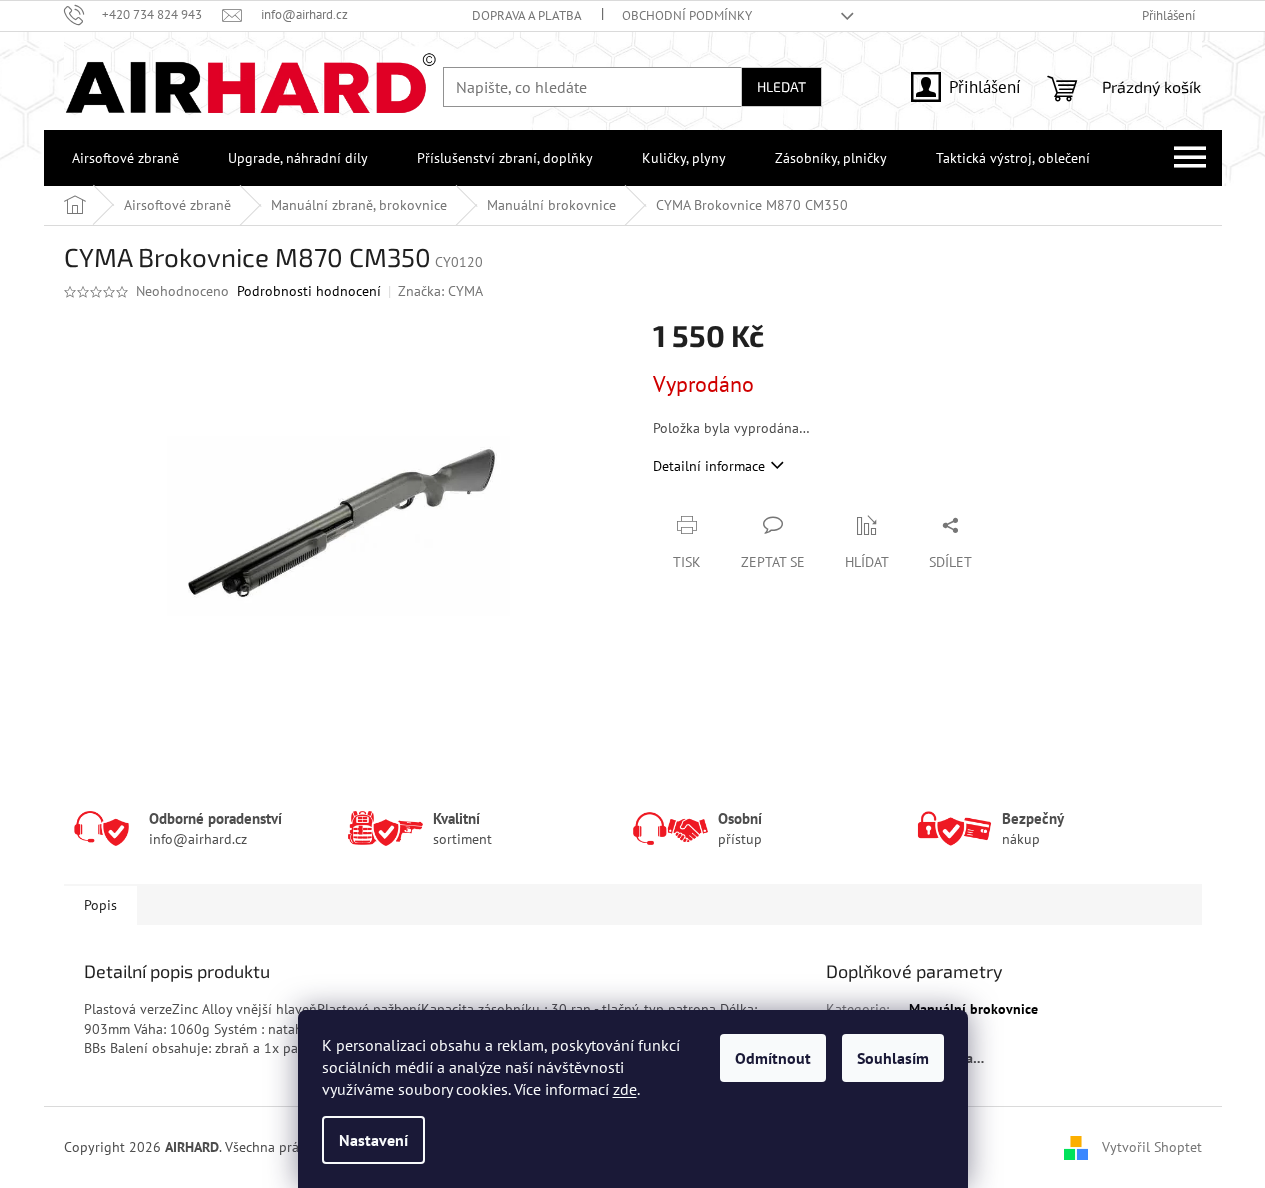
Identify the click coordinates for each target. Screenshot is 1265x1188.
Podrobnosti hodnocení (309, 291)
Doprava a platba (527, 15)
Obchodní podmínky (687, 15)
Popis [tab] (100, 905)
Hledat (781, 86)
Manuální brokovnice (973, 1009)
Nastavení (373, 1140)
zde (625, 1089)
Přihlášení (985, 87)
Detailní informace (709, 466)
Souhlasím (893, 1058)
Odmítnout (773, 1058)
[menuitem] (121, 158)
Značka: (440, 291)
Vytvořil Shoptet (1152, 1146)
